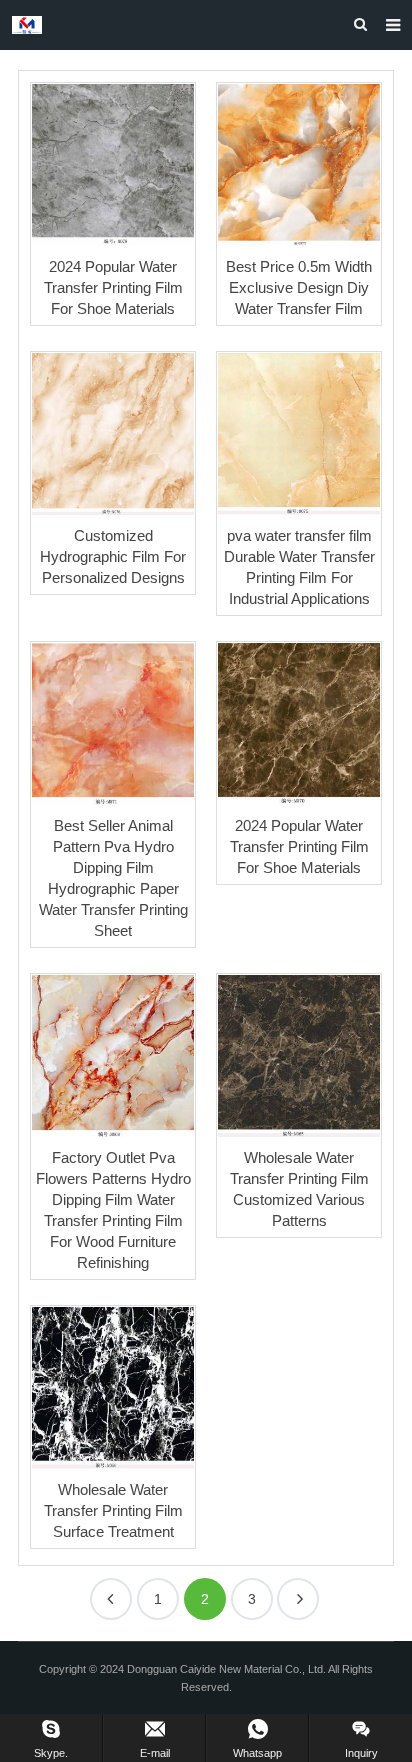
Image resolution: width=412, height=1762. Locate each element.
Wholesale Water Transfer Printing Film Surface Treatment (113, 1510)
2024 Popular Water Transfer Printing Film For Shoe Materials (113, 287)
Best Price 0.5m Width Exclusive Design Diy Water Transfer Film (299, 287)
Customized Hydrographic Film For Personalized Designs (113, 556)
